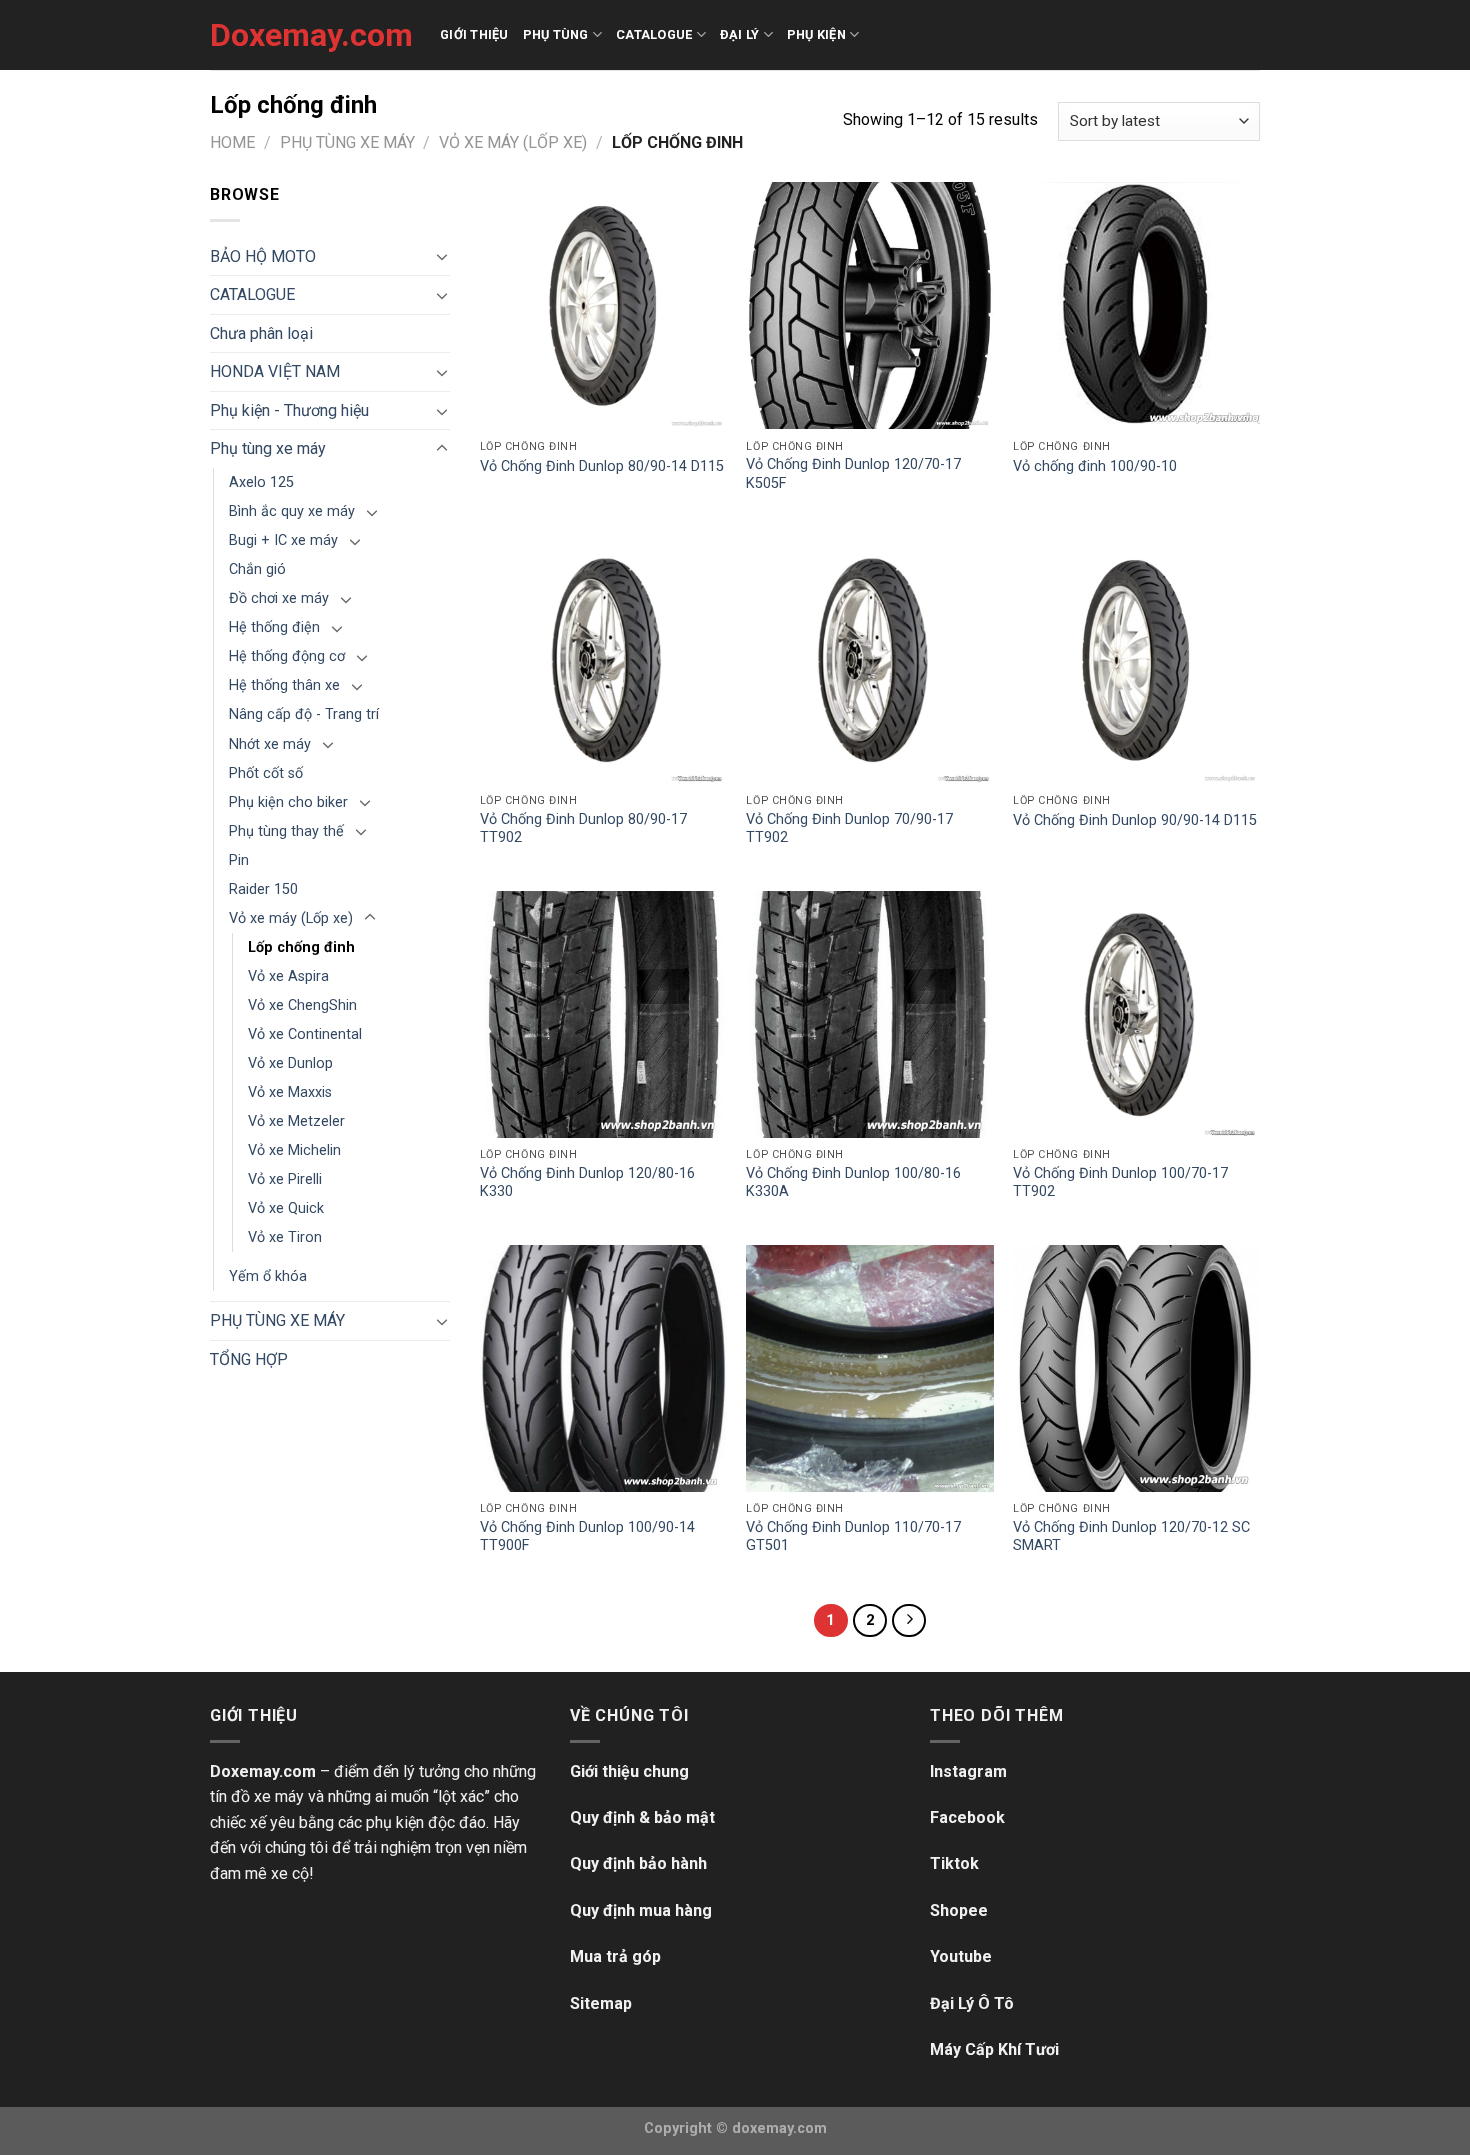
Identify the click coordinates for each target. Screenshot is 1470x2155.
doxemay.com (779, 2128)
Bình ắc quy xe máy (292, 511)
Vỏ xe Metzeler (296, 1121)
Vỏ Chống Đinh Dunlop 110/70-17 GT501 (853, 1537)
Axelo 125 (261, 482)
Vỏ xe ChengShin (302, 1005)
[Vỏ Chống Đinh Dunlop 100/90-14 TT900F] (603, 1368)
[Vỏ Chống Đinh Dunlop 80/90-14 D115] (603, 305)
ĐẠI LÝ (740, 34)
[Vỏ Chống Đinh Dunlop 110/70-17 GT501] (869, 1368)
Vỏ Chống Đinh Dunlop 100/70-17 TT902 (1120, 1183)
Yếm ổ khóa (268, 1276)
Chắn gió (257, 569)
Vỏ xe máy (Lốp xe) (513, 142)
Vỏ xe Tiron (285, 1237)
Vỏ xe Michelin (294, 1150)
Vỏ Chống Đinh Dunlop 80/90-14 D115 (602, 466)
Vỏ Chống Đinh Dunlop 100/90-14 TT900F (587, 1537)
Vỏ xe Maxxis (290, 1092)
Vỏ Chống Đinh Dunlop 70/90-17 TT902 (849, 829)
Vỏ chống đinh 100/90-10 (1095, 466)
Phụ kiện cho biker (288, 802)
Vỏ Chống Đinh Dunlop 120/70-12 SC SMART (1131, 1537)
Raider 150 (263, 889)
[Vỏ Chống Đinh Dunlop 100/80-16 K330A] (869, 1014)
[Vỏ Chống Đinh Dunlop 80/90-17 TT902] (603, 659)
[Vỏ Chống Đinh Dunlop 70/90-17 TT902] (869, 659)
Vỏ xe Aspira (288, 976)
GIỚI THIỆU (474, 34)
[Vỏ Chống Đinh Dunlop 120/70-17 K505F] (869, 305)
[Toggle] (442, 256)
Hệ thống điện (274, 627)
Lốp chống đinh (301, 947)
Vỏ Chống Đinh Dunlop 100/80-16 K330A (853, 1183)
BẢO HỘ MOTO (263, 256)
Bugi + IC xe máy (283, 540)
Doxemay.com (310, 35)
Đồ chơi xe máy (279, 598)
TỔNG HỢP (249, 1359)
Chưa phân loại (261, 333)
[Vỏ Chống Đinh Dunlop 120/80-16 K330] (603, 1014)
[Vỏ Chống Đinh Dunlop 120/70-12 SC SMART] (1136, 1368)
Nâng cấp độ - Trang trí (304, 714)
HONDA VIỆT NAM (275, 371)
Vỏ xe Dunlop (290, 1063)
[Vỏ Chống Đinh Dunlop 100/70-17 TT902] (1136, 1014)
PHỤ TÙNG (556, 34)
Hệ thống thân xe (284, 685)
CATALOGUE (654, 34)
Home (232, 142)
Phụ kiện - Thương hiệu (289, 410)
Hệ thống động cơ (287, 656)
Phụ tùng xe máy (347, 142)
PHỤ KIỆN (816, 34)
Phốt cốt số (266, 773)
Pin (239, 860)
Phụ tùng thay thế (286, 831)
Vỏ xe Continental (305, 1034)
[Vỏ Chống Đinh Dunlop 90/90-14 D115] (1136, 659)
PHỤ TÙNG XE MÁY (277, 1320)
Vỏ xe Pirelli (285, 1179)
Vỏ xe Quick (286, 1208)
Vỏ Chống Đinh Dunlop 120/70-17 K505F (853, 474)
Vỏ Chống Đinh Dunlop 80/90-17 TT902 (583, 829)
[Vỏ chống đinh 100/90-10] (1136, 305)
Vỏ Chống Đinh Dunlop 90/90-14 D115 (1135, 820)
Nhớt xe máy (270, 744)
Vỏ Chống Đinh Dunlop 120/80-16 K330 (587, 1183)
